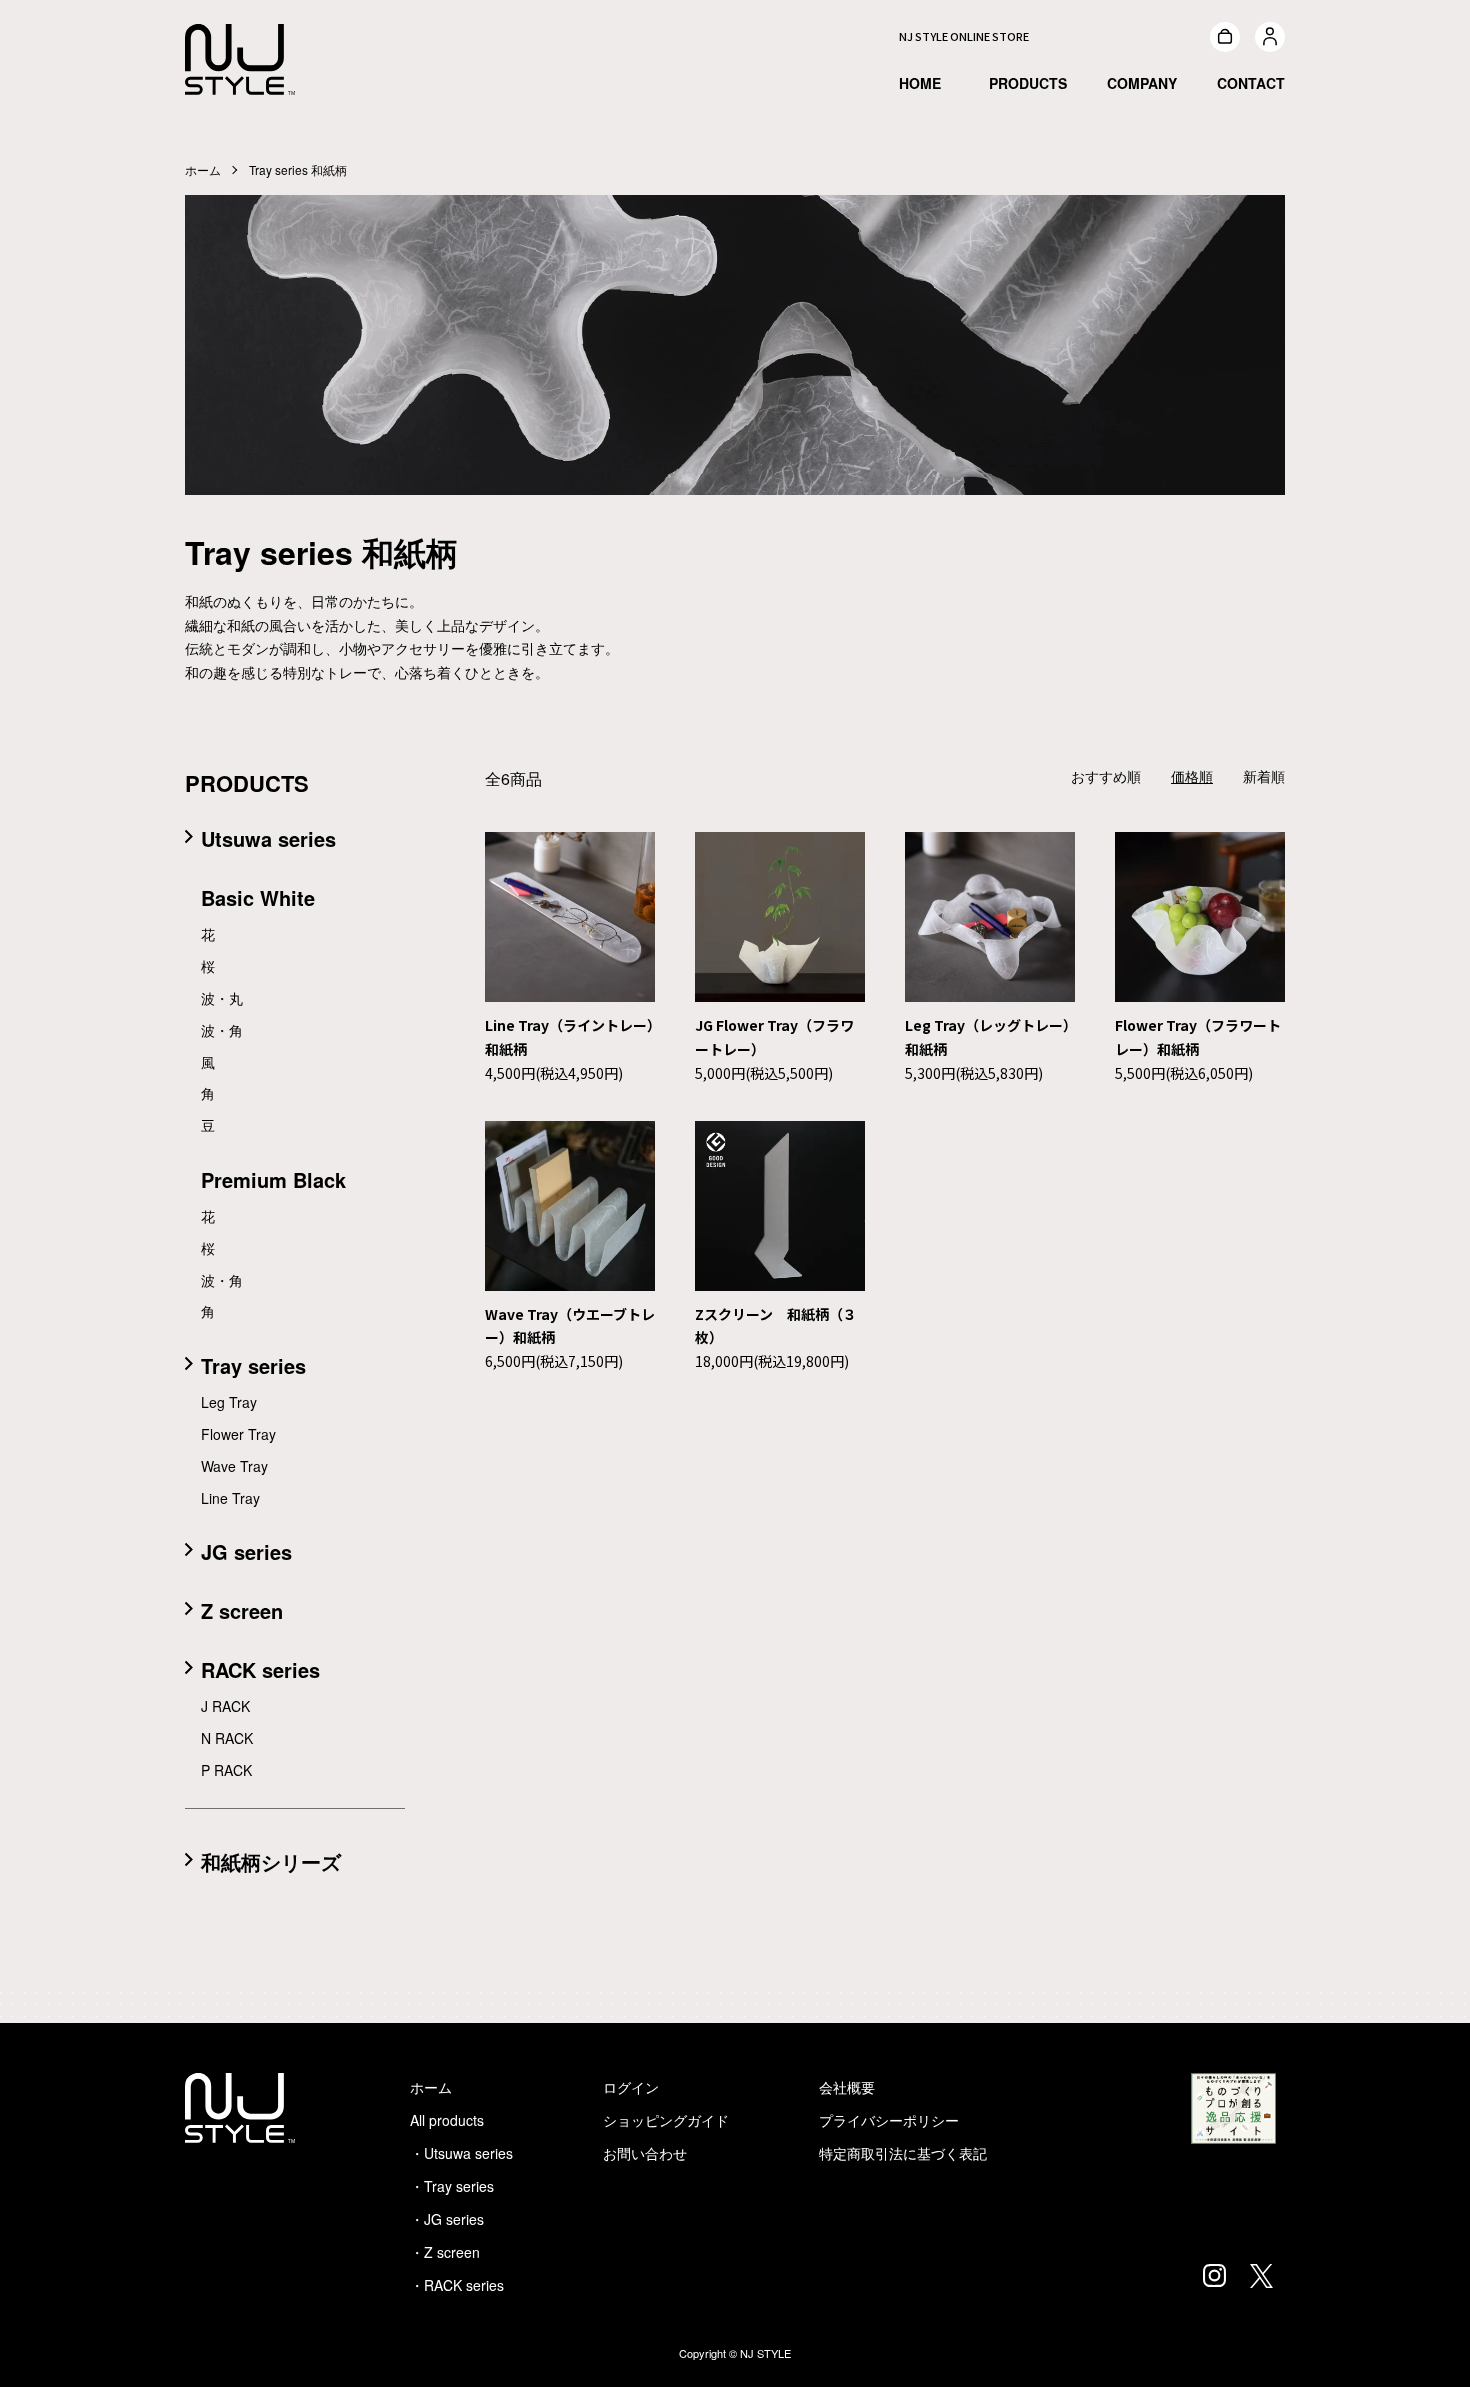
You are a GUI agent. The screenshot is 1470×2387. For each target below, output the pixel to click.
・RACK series (457, 2285)
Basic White (258, 897)
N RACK (227, 1738)
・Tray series (452, 2186)
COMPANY (1142, 83)
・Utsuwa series (461, 2153)
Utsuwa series (268, 838)
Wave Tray (234, 1466)
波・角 (222, 1030)
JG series (246, 1551)
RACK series (260, 1669)
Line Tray (230, 1498)
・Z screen (445, 2252)
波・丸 (222, 998)
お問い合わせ (645, 2153)
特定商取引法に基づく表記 (903, 2153)
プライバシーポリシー (889, 2120)
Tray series (253, 1365)
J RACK (225, 1706)
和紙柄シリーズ (271, 1861)
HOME (920, 83)
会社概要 (847, 2087)
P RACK (226, 1770)
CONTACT (1251, 83)
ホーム (203, 169)
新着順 (1264, 776)
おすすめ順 (1106, 776)
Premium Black (273, 1179)
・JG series (447, 2219)
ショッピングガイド (666, 2120)
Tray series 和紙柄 (298, 169)
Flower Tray (238, 1434)
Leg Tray (229, 1402)
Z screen (242, 1610)
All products (447, 2120)
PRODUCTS (1028, 83)
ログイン (631, 2087)
